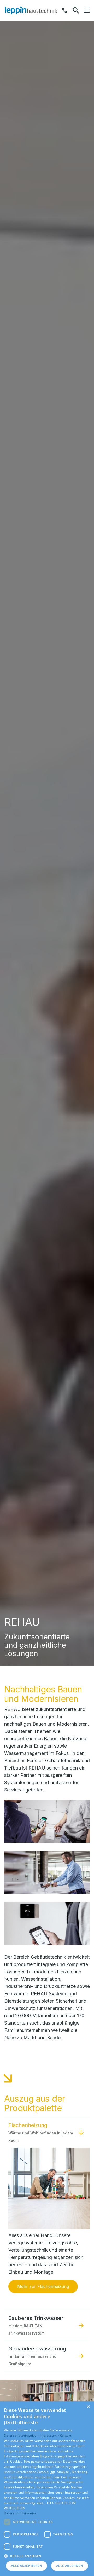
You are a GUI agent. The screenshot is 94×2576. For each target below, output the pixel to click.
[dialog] (47, 2489)
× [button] (88, 2407)
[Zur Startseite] (31, 10)
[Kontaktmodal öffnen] (65, 10)
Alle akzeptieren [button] (27, 2566)
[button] (87, 10)
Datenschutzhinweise (20, 2513)
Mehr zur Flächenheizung (43, 2286)
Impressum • (50, 2436)
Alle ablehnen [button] (70, 2566)
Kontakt (66, 2436)
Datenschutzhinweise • (22, 2436)
